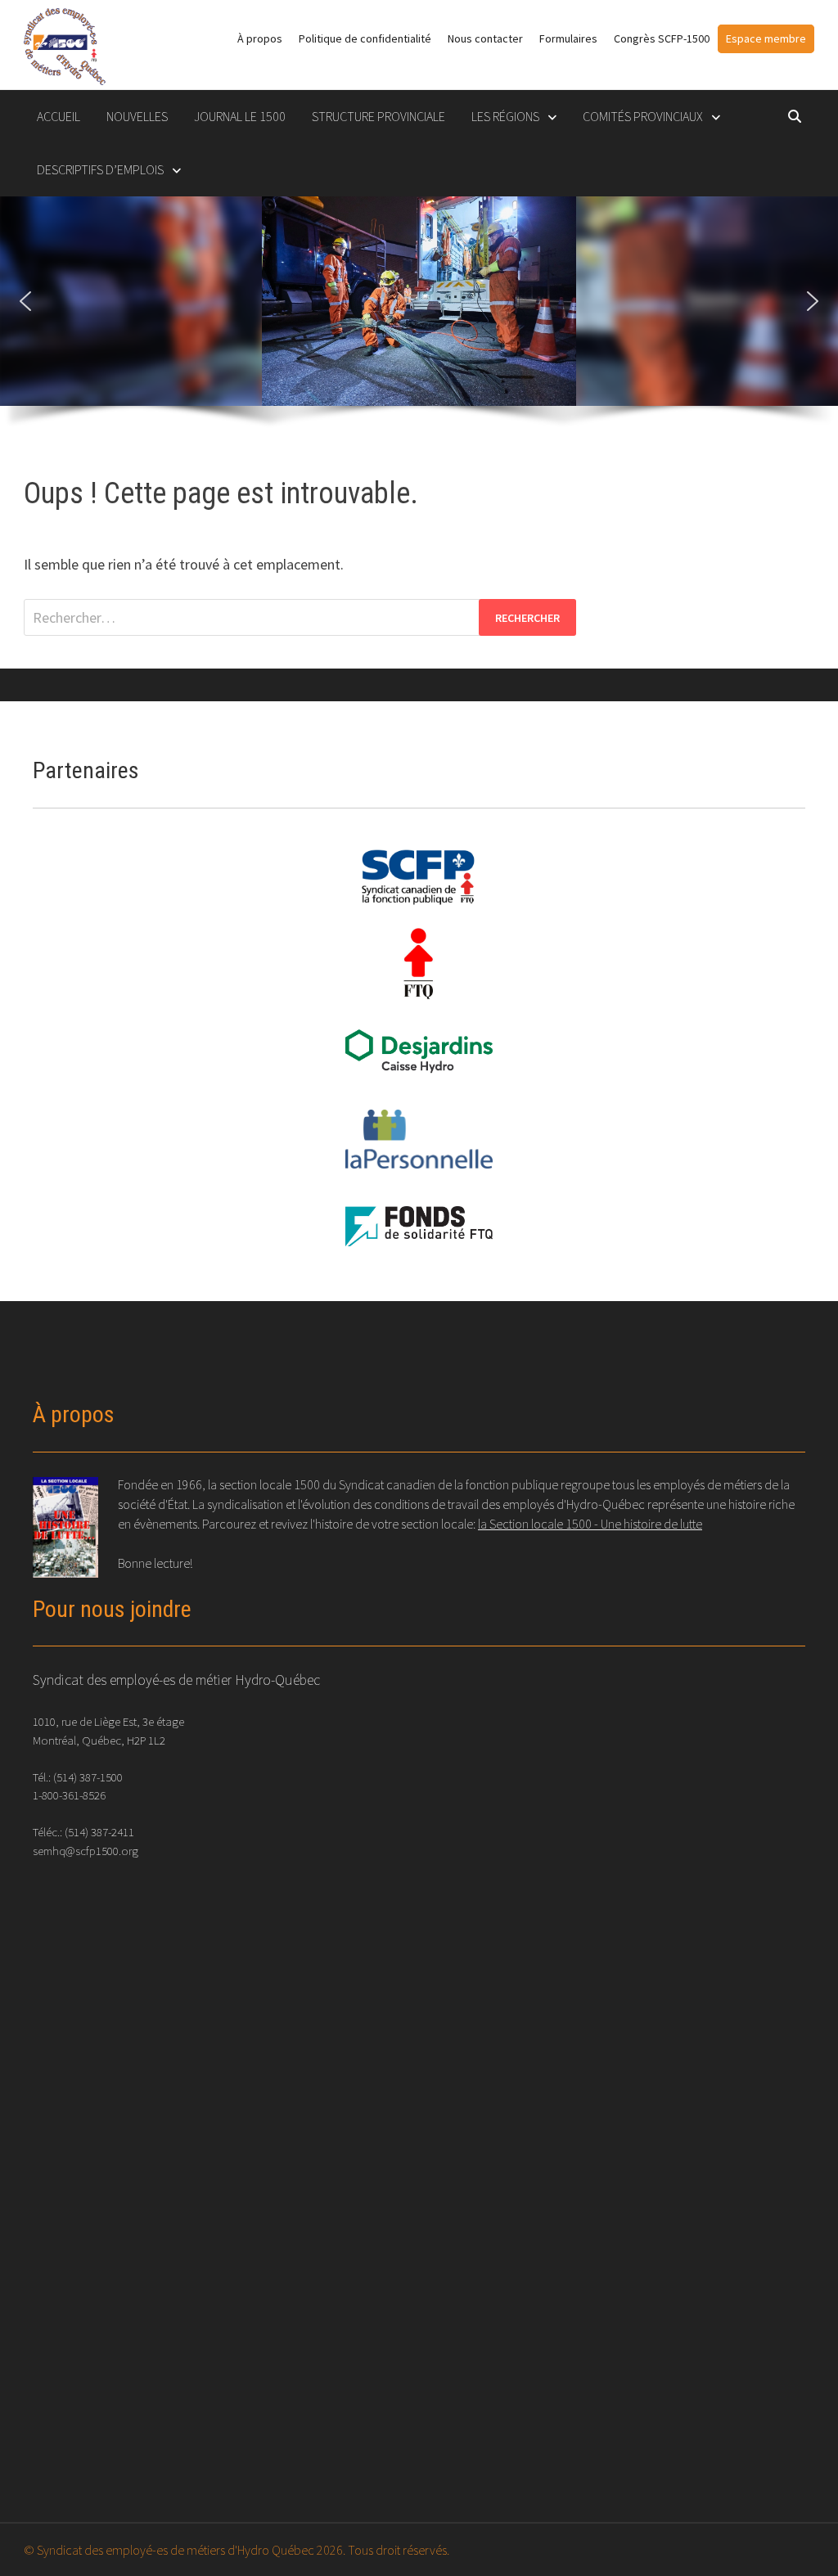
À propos (260, 38)
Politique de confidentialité (365, 38)
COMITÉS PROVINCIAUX (643, 116)
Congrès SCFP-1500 (662, 38)
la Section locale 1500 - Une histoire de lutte (590, 1524)
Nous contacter (485, 38)
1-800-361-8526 (69, 1795)
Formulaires (568, 38)
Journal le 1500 (240, 116)
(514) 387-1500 (88, 1777)
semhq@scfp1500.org (86, 1851)
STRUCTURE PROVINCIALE (378, 116)
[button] (25, 301)
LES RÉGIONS (505, 116)
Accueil (59, 116)
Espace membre (766, 38)
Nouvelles (137, 116)
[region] (419, 320)
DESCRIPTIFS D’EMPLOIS (100, 169)
